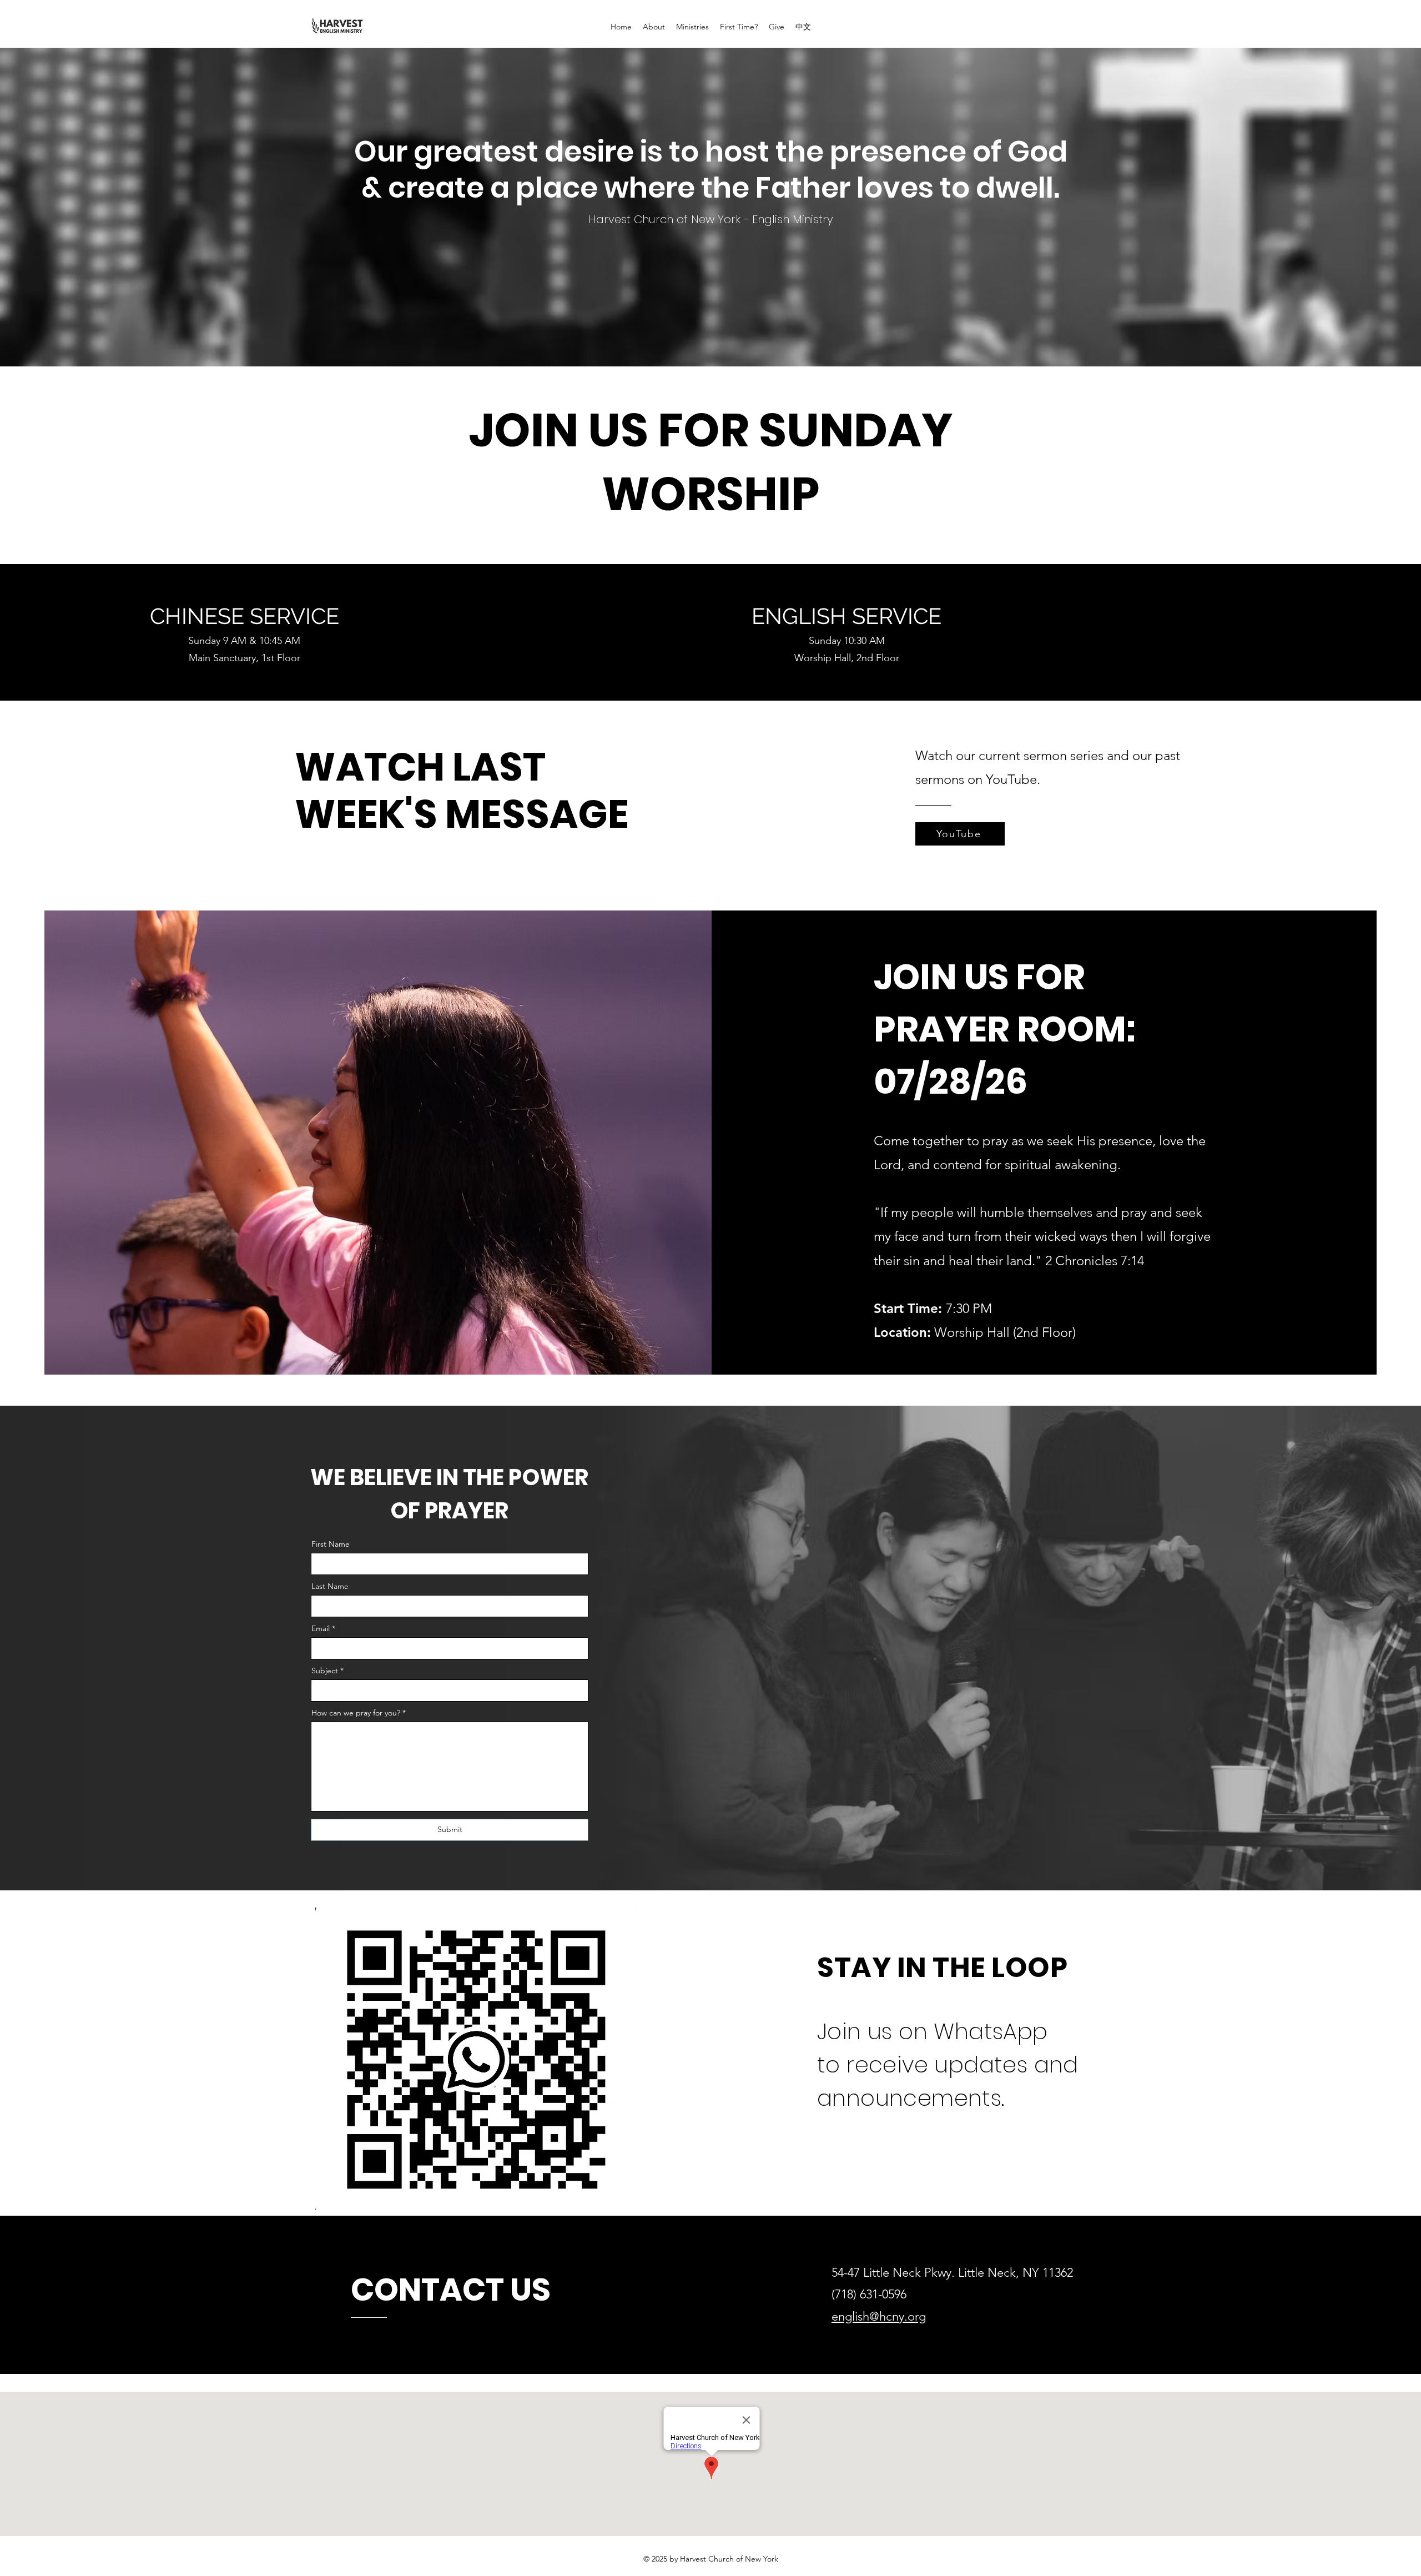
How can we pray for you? (356, 1713)
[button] (654, 27)
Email (321, 1628)
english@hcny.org (879, 2316)
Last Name (330, 1586)
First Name (331, 1544)
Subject (325, 1671)
